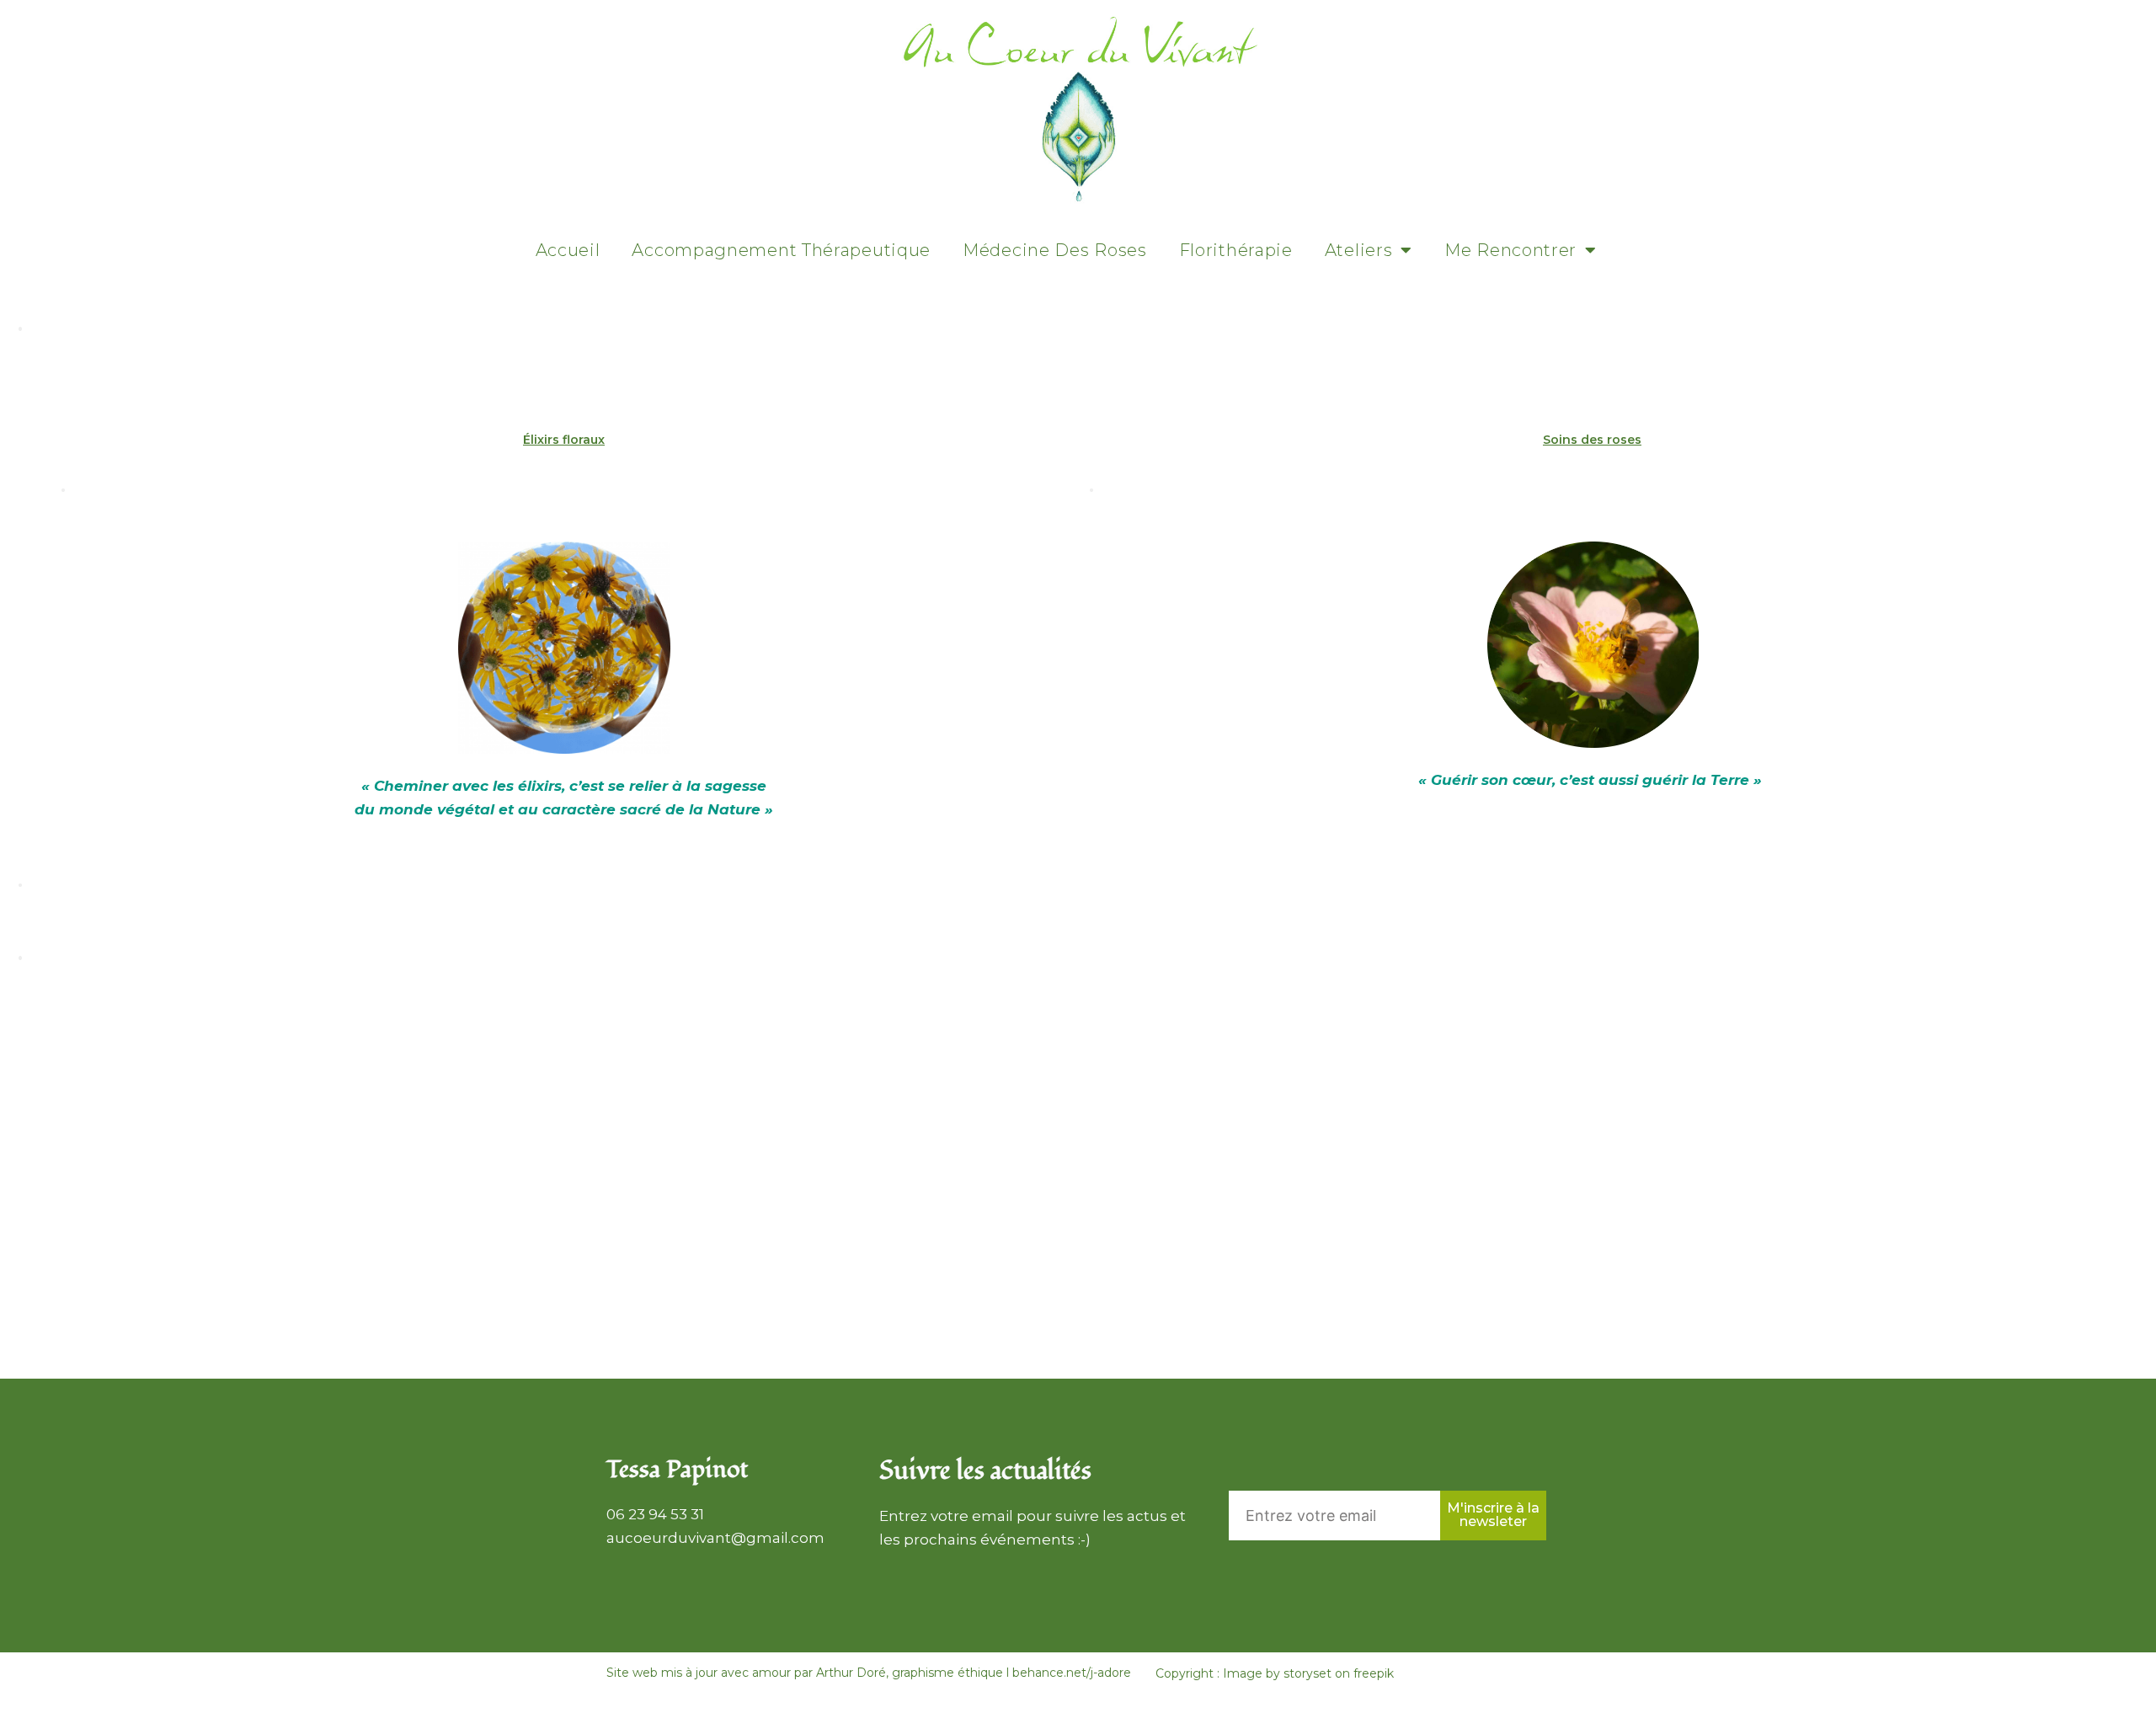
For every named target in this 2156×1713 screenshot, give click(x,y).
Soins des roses (1592, 440)
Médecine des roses (1055, 250)
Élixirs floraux (564, 440)
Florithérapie (1236, 250)
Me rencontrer (1510, 250)
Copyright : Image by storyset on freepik (1275, 1673)
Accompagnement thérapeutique (781, 250)
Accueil (568, 250)
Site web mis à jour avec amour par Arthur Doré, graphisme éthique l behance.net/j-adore (869, 1673)
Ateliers (1359, 250)
